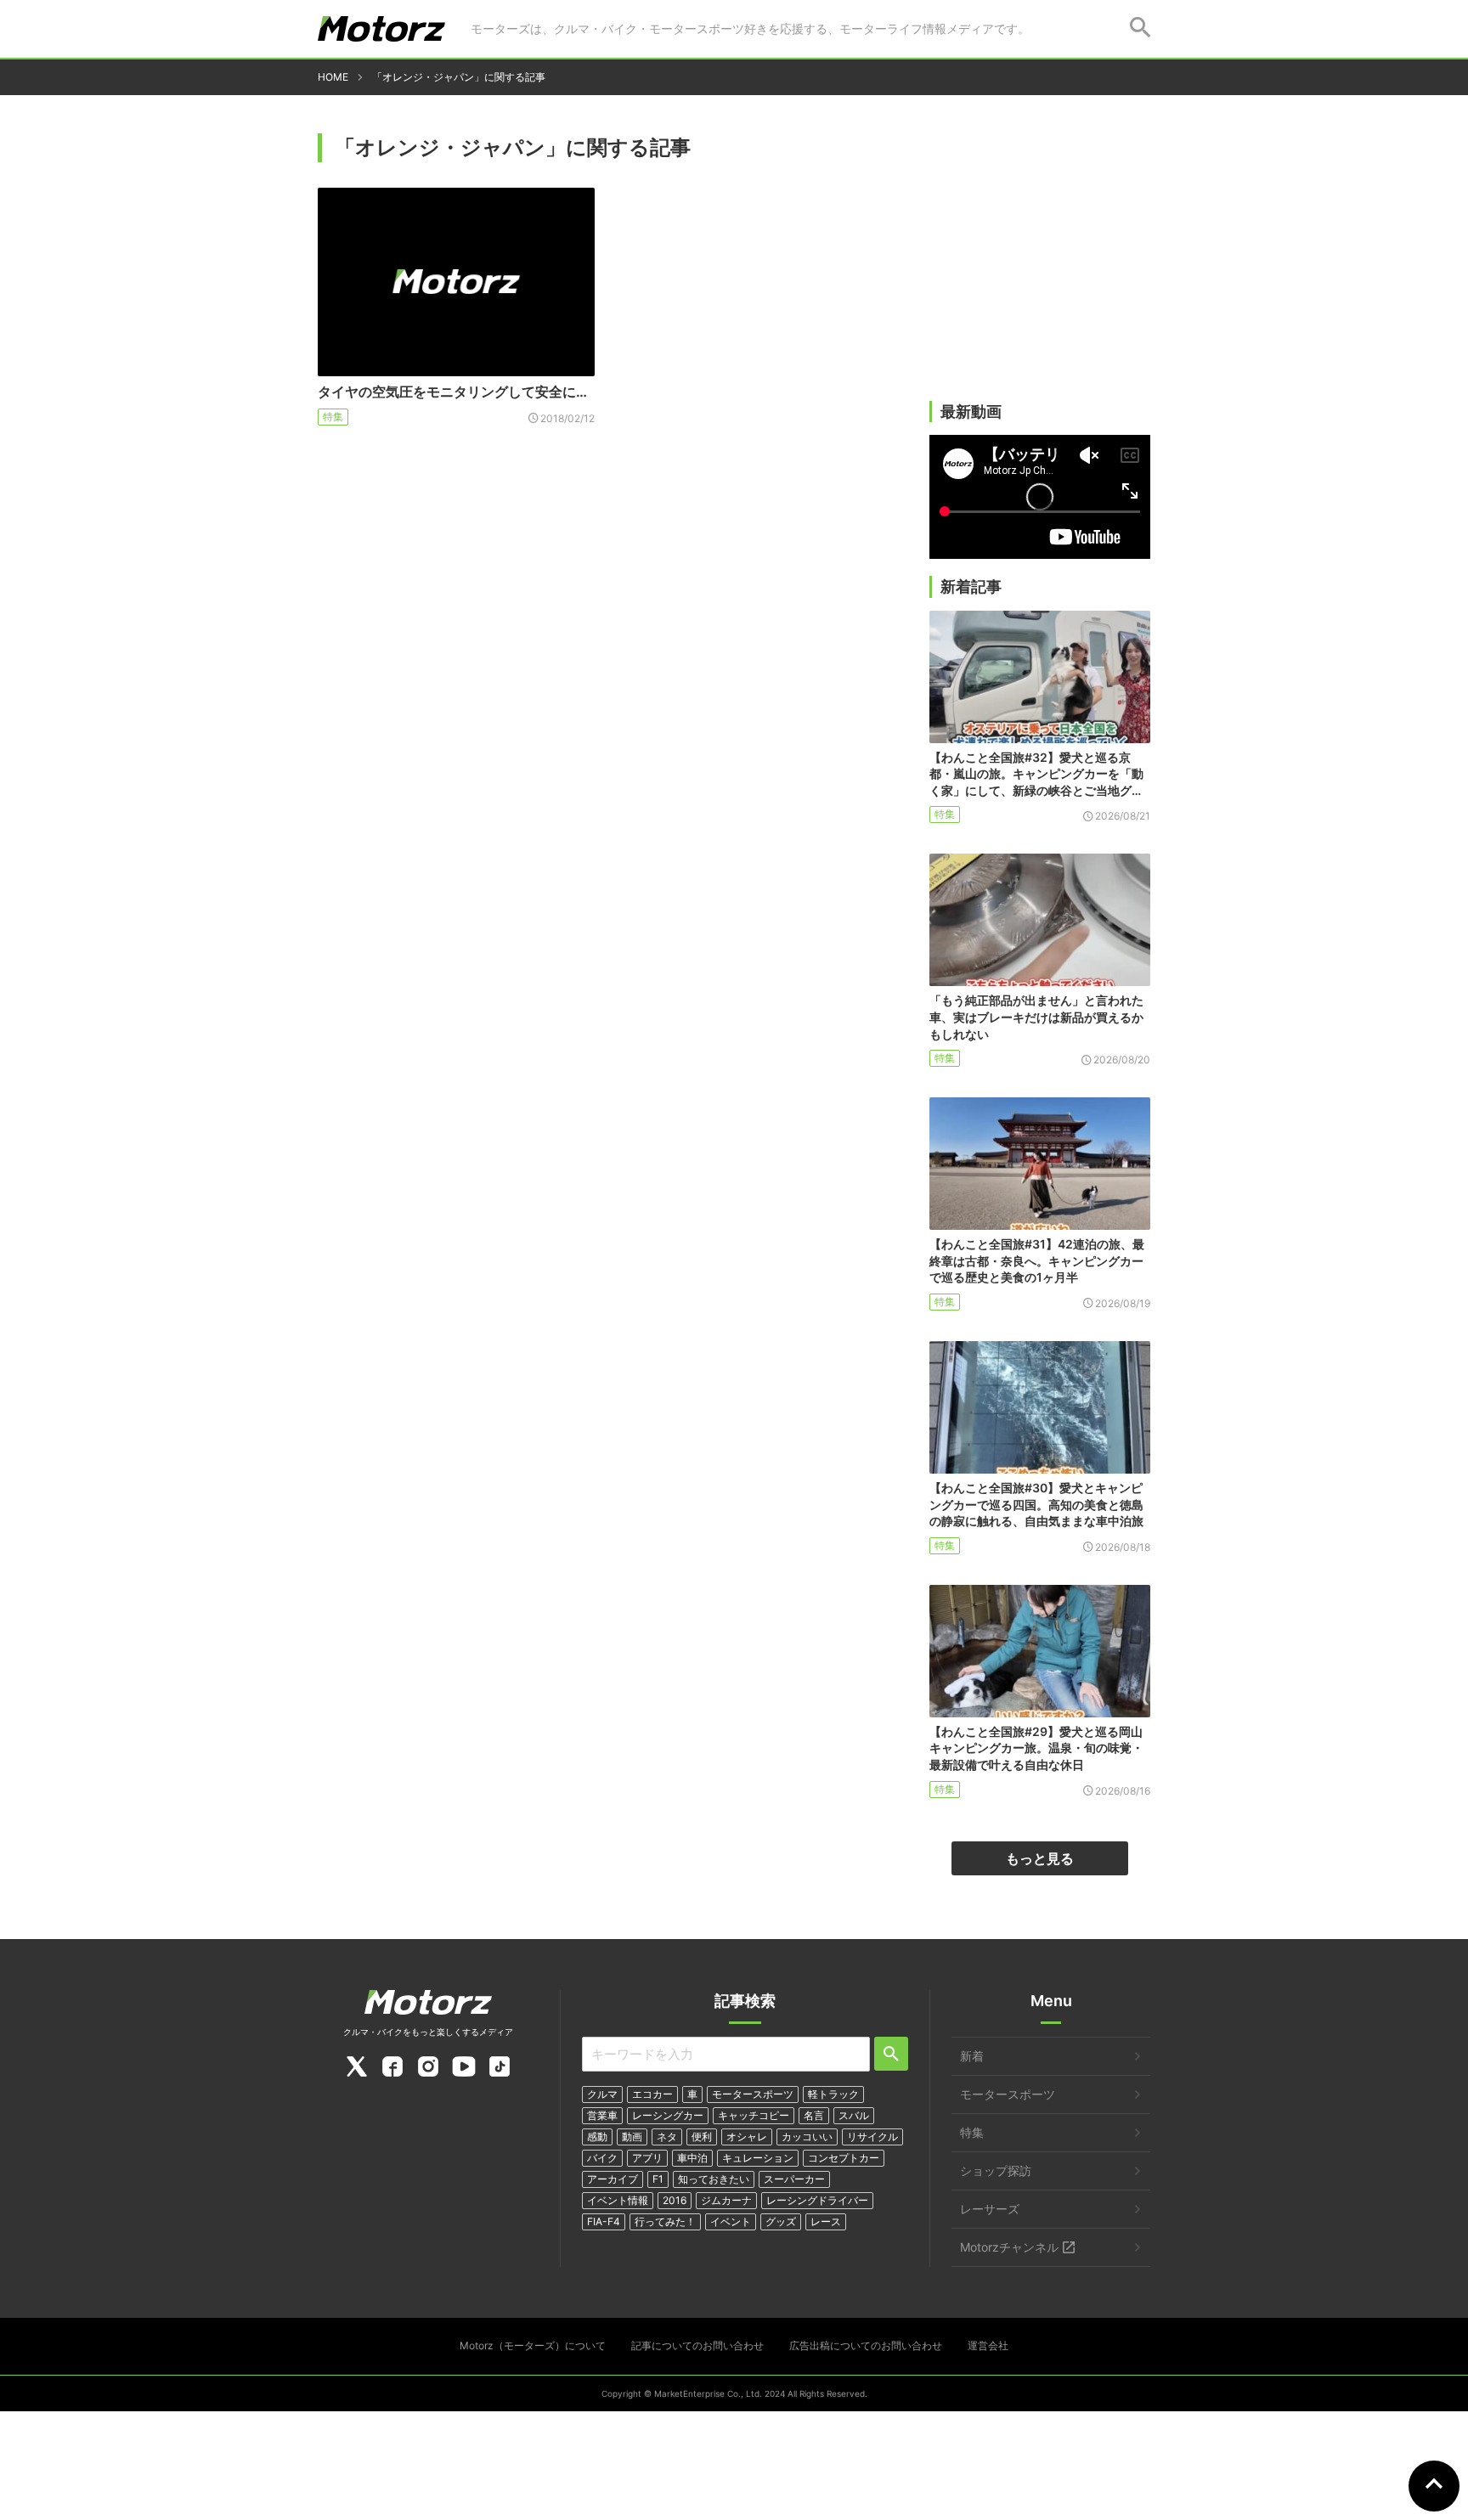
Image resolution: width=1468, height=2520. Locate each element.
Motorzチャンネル (1009, 2247)
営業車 (602, 2115)
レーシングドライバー (817, 2200)
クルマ (602, 2094)
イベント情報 (618, 2200)
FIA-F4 (604, 2221)
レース (826, 2221)
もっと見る (1040, 1858)
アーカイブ (613, 2179)
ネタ (667, 2137)
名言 (814, 2115)
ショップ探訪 (996, 2170)
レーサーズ (990, 2209)
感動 (597, 2137)
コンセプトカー (844, 2158)
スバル (854, 2115)
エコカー (652, 2094)
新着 (972, 2056)
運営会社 (988, 2345)
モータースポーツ (753, 2094)
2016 (675, 2200)
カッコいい (807, 2137)
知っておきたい (714, 2179)
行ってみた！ (665, 2221)
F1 (658, 2179)
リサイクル (872, 2137)
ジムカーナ (726, 2200)
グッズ (781, 2221)
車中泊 (692, 2158)
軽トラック (833, 2094)
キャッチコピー (754, 2115)
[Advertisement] (1040, 269)
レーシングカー (668, 2115)
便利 (702, 2137)
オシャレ (747, 2137)
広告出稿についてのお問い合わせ (866, 2345)
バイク (602, 2158)
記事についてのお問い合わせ (697, 2345)
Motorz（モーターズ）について (533, 2345)
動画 (632, 2137)
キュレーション (758, 2158)
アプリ (647, 2158)
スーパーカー (794, 2179)
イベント (731, 2221)
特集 (333, 417)
